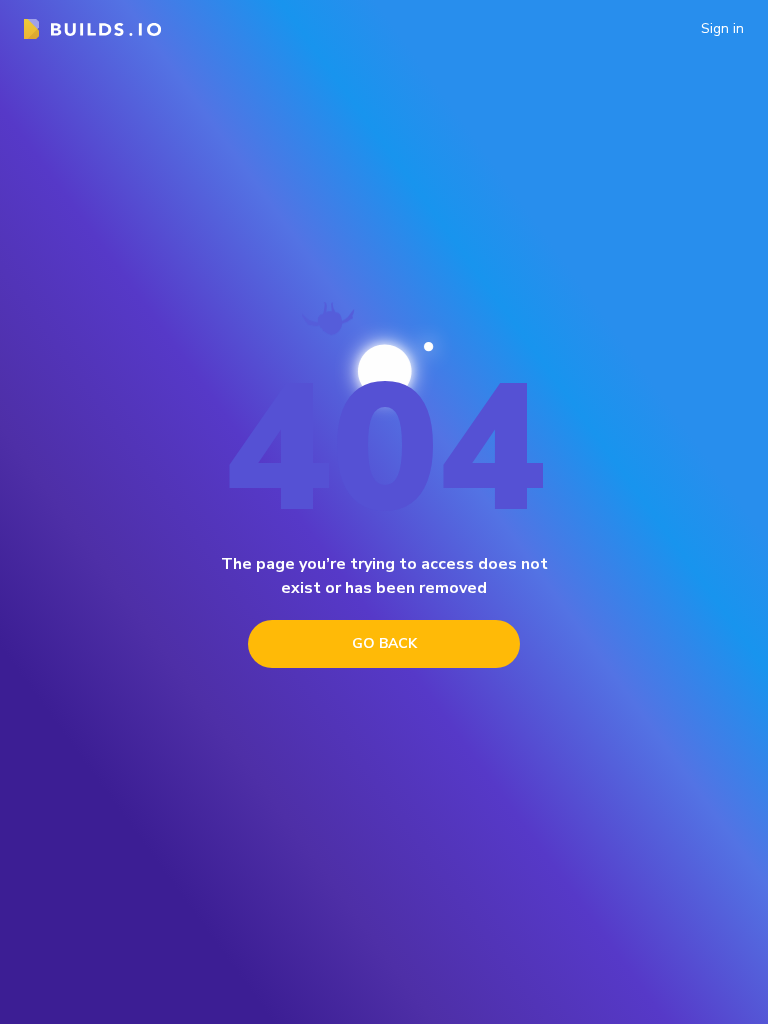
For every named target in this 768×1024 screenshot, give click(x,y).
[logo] (92, 29)
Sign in (722, 29)
